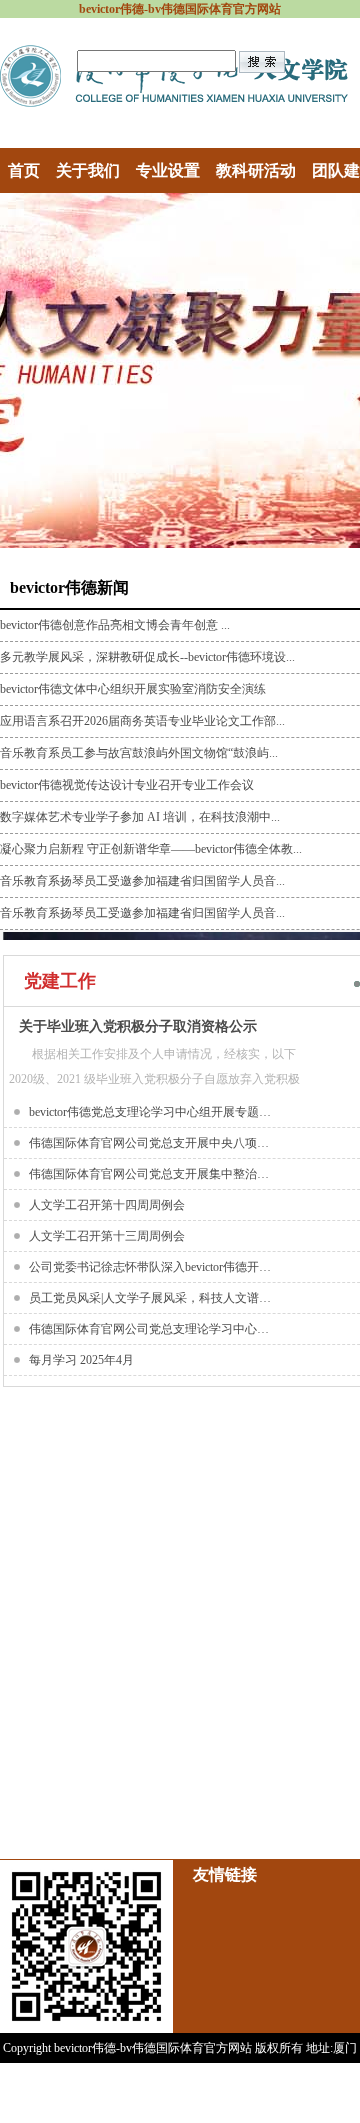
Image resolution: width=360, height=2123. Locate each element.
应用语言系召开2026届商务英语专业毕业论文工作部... (142, 721)
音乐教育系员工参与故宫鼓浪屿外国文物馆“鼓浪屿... (139, 753)
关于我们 (88, 170)
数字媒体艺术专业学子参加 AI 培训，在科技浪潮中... (140, 817)
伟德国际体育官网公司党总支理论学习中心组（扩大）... (153, 1329)
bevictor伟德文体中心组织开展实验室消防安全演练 (133, 689)
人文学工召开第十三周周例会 (107, 1236)
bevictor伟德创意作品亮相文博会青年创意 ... (115, 625)
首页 (24, 170)
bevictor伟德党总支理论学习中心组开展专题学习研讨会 (153, 1112)
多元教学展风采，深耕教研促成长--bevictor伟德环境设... (147, 657)
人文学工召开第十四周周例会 (107, 1205)
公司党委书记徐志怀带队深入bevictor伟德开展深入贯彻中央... (153, 1267)
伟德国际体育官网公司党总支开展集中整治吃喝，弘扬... (153, 1174)
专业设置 (168, 170)
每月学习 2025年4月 (81, 1360)
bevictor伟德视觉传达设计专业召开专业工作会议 (127, 785)
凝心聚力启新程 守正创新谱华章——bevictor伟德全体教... (151, 849)
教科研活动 (256, 170)
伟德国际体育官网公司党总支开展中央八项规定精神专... (153, 1143)
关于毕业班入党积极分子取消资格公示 (138, 1026)
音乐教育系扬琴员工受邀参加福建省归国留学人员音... (142, 881)
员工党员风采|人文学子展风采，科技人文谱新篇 (153, 1298)
